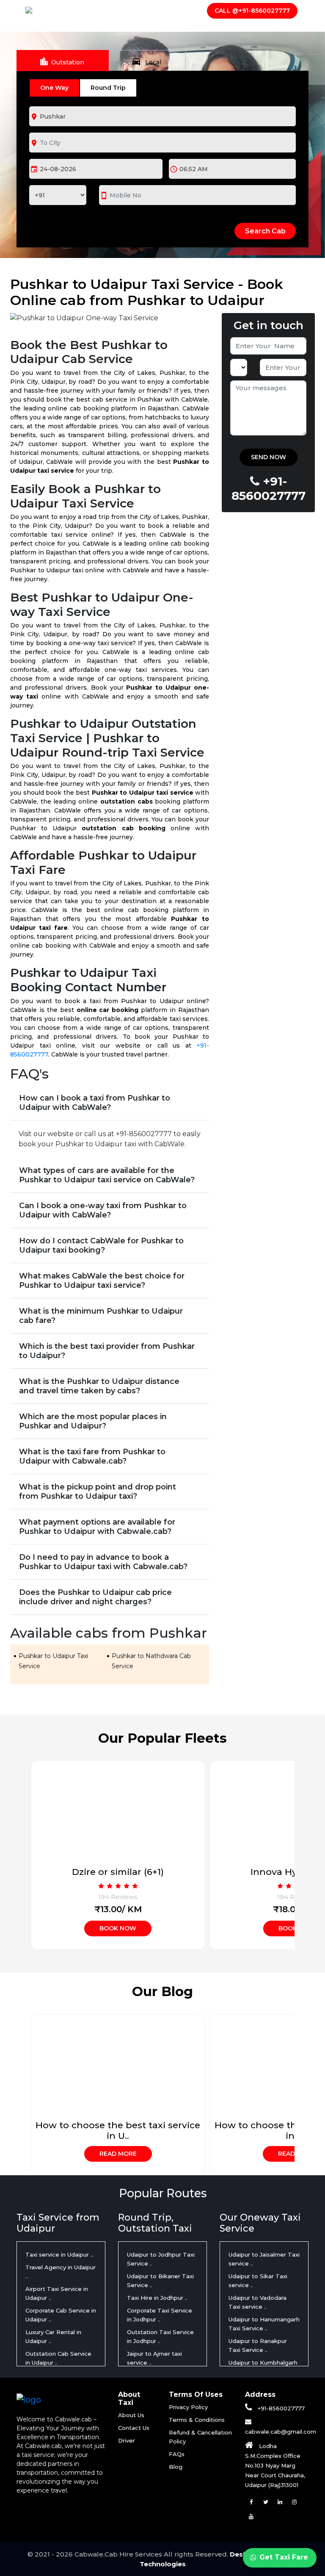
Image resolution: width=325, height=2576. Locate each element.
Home (58, 9)
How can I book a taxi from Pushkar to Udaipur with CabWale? (95, 1103)
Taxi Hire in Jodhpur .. (157, 2298)
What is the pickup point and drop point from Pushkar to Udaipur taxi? (98, 1492)
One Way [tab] (54, 88)
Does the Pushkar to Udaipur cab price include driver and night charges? (95, 1597)
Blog (176, 2467)
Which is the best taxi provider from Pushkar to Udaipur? (107, 1351)
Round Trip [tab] (108, 88)
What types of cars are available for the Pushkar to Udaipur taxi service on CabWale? (107, 1175)
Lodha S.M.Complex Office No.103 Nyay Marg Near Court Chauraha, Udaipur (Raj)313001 (275, 2465)
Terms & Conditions (197, 2420)
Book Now (118, 1928)
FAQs (177, 2454)
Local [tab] (146, 61)
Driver (131, 9)
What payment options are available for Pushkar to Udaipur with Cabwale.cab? (97, 1527)
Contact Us (175, 9)
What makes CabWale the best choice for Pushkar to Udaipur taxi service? (102, 1281)
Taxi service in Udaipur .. (59, 2254)
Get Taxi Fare (283, 2557)
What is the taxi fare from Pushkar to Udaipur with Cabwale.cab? (92, 1456)
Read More (118, 2154)
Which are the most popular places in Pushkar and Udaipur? (93, 1421)
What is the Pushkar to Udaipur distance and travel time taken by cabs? (99, 1386)
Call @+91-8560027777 (252, 11)
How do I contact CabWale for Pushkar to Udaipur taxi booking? (101, 1245)
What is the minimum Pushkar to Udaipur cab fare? (101, 1316)
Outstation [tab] (62, 61)
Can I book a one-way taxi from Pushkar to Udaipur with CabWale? (103, 1210)
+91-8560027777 (280, 2408)
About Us (91, 9)
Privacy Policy (188, 2407)
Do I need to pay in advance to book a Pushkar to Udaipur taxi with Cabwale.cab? (103, 1562)
